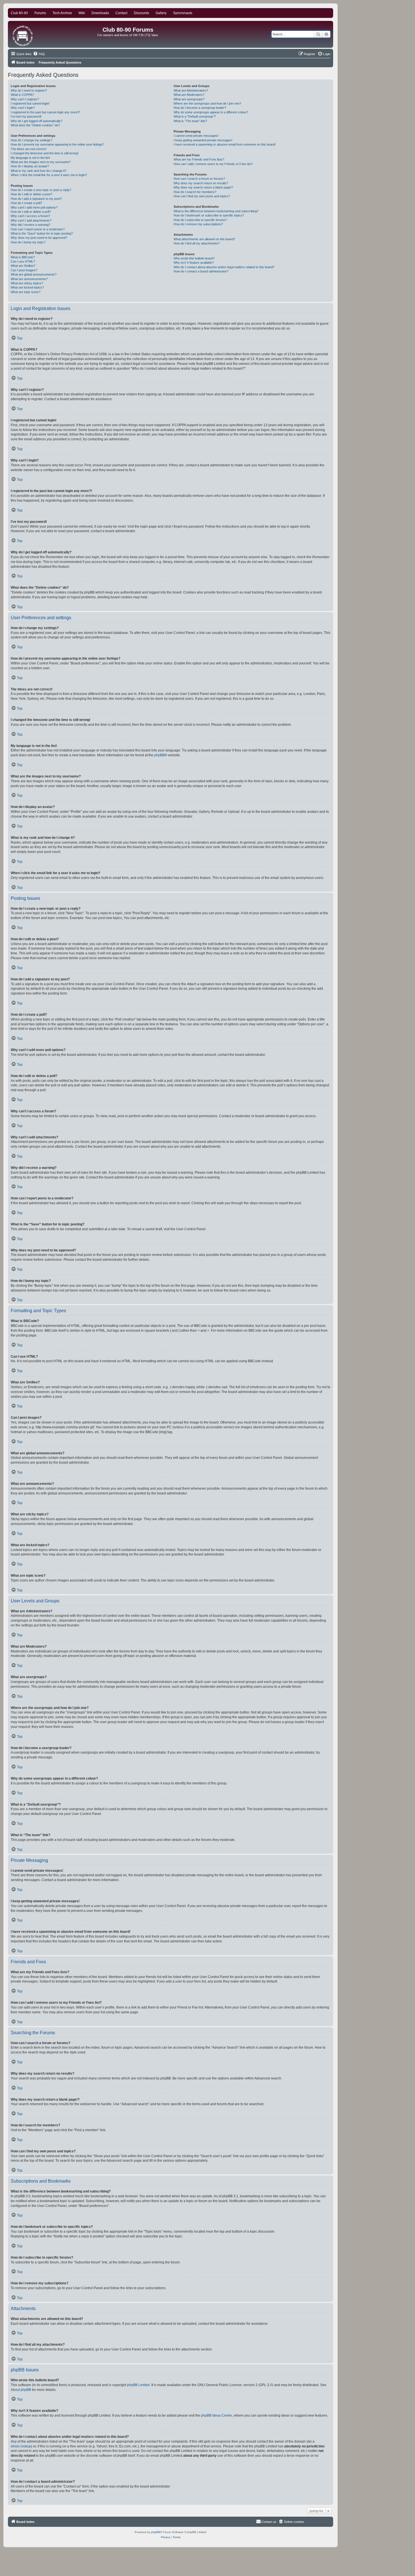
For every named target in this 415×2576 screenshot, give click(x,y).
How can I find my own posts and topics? (202, 196)
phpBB (159, 755)
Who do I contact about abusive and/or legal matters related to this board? (224, 267)
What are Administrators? (191, 90)
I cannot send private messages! (196, 136)
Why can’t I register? (25, 99)
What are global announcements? (34, 274)
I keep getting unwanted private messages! (203, 140)
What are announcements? (29, 279)
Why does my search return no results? (201, 183)
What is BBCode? (23, 257)
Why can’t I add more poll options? (34, 207)
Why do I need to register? (29, 90)
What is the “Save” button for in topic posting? (42, 233)
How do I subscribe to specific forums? (200, 220)
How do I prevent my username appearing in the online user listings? (57, 144)
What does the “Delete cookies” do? (35, 125)
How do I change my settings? (31, 140)
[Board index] (23, 34)
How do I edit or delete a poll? (31, 212)
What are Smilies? (23, 266)
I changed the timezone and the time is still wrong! (45, 153)
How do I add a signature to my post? (36, 199)
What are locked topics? (27, 287)
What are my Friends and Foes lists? (199, 159)
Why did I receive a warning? (30, 225)
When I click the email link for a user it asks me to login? (49, 175)
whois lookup (21, 2446)
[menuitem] (39, 54)
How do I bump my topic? (28, 242)
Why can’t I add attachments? (31, 220)
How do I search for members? (195, 192)
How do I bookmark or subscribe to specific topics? (209, 215)
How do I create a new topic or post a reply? (41, 190)
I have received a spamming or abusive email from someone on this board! (225, 144)
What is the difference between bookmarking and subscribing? (216, 211)
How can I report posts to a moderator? (38, 229)
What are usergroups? (189, 99)
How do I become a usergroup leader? (200, 108)
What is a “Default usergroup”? (195, 116)
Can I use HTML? (23, 261)
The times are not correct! (29, 149)
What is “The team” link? (190, 121)
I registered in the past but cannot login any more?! (45, 112)
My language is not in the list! (30, 158)
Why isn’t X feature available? (194, 263)
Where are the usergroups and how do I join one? (207, 103)
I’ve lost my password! (26, 116)
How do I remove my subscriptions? (198, 224)
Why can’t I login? (23, 108)
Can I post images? (24, 270)
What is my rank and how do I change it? (39, 171)
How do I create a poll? (26, 203)
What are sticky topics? (27, 283)
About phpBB (21, 2390)
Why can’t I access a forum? (30, 216)
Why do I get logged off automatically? (37, 121)
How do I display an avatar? (30, 166)
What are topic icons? (26, 292)
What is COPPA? (22, 95)
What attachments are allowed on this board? (204, 239)
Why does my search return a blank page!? (203, 187)
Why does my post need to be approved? (39, 238)
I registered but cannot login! (30, 103)
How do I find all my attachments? (197, 243)
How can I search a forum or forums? (199, 179)
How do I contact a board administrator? (201, 271)
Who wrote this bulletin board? (194, 258)
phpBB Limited (138, 2385)
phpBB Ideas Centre (217, 2415)
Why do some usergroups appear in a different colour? (211, 112)
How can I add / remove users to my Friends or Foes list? (213, 164)
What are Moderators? (189, 95)
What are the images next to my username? (41, 162)
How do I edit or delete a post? (31, 194)
